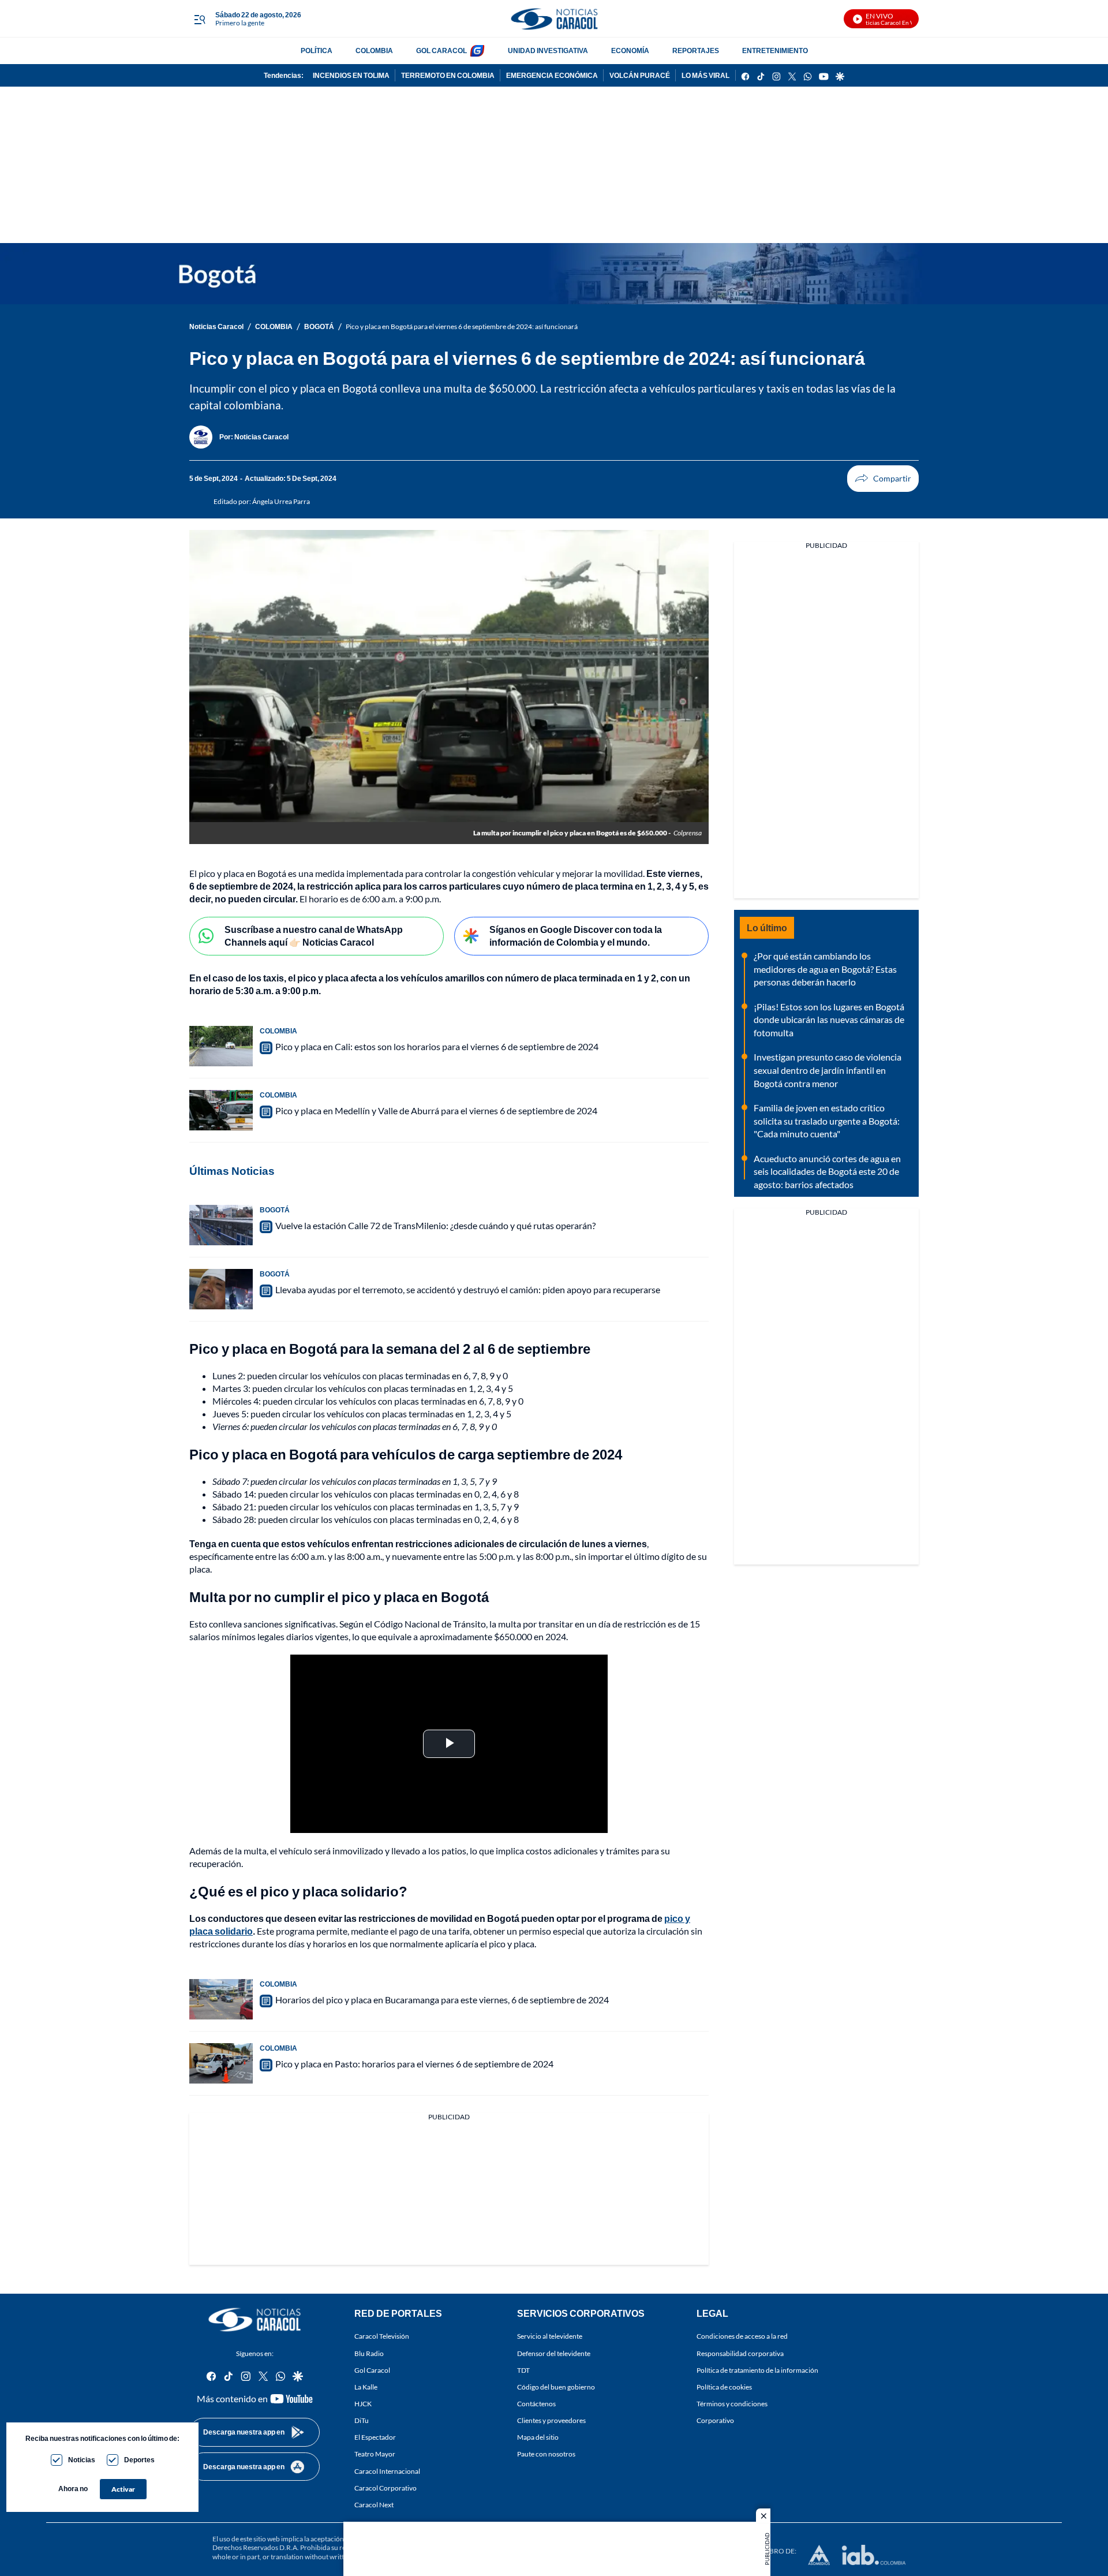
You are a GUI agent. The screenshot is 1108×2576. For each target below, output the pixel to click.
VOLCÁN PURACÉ (640, 75)
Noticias (82, 2460)
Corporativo (715, 2421)
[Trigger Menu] (199, 19)
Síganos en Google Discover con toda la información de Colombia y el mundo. (576, 936)
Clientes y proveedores (551, 2421)
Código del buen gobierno (556, 2387)
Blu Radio (369, 2353)
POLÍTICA (317, 51)
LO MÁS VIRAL (705, 75)
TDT (523, 2370)
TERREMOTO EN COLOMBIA (448, 75)
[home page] (554, 19)
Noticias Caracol (216, 326)
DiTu (362, 2421)
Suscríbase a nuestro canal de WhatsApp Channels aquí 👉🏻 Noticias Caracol (314, 936)
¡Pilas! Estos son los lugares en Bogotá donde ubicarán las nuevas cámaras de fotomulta (829, 1020)
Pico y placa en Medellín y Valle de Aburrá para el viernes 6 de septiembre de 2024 (436, 1110)
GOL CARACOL (441, 51)
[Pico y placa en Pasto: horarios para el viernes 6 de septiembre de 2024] (221, 2063)
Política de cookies (724, 2387)
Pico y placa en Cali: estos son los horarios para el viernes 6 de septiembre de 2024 (437, 1046)
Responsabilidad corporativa (740, 2353)
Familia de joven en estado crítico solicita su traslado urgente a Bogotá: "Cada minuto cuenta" (827, 1121)
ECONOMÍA (630, 51)
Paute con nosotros (546, 2454)
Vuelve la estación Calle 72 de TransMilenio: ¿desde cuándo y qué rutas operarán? (435, 1225)
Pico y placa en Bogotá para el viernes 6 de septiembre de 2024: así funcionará (462, 326)
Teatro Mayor (375, 2454)
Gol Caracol (372, 2370)
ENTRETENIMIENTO (775, 51)
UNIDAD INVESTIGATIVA (548, 51)
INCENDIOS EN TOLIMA (351, 75)
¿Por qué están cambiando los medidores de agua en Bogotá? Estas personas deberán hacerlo (825, 969)
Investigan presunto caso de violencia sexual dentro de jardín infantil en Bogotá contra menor (828, 1070)
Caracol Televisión (382, 2337)
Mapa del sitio (538, 2438)
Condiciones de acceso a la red (742, 2337)
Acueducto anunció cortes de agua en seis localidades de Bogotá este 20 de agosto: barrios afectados (827, 1171)
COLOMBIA (374, 51)
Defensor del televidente (554, 2353)
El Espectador (375, 2438)
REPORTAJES (696, 51)
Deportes (139, 2460)
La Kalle (366, 2387)
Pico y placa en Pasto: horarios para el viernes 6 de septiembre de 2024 (414, 2064)
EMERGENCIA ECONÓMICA (552, 75)
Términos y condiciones (732, 2404)
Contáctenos (536, 2404)
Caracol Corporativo (385, 2488)
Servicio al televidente (550, 2337)
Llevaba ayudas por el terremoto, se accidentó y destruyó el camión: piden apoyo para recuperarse (468, 1289)
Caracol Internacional (387, 2471)
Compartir (883, 479)
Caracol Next (374, 2505)
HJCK (363, 2404)
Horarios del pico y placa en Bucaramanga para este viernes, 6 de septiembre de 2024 (442, 2000)
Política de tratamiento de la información (757, 2370)
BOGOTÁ (319, 326)
